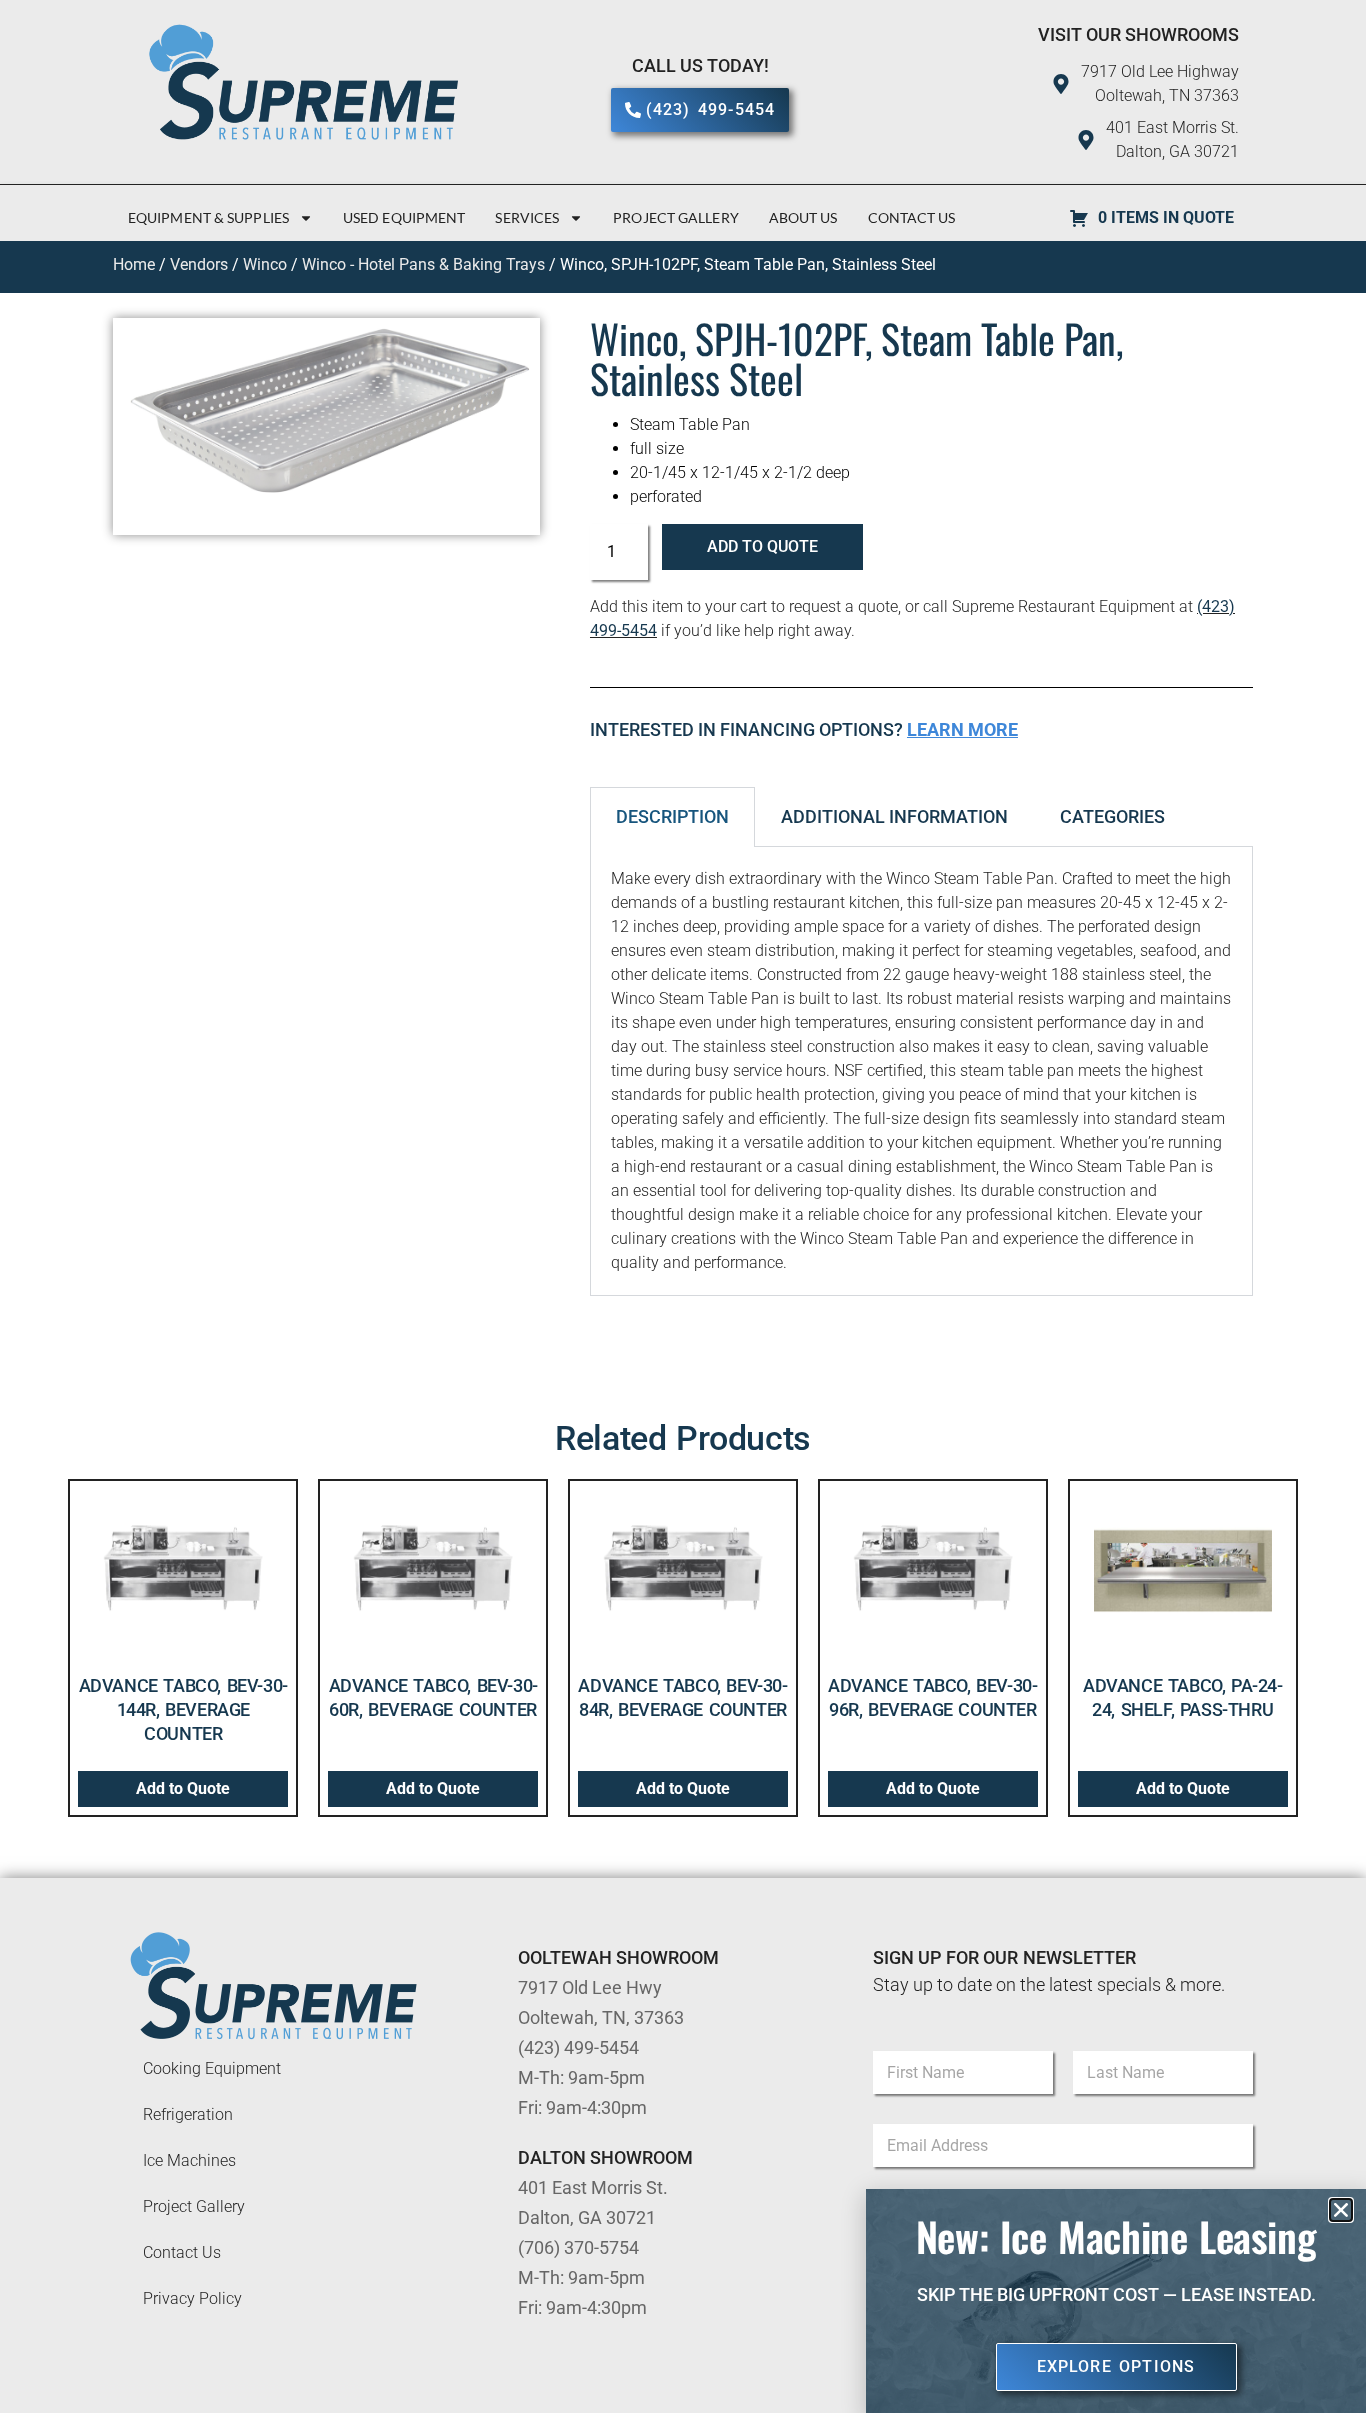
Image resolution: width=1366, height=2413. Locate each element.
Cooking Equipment (212, 2068)
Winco (265, 264)
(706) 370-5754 (578, 2247)
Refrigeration (188, 2114)
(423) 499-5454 (578, 2047)
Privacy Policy (192, 2298)
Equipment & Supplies (208, 217)
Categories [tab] (1112, 816)
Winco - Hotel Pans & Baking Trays (423, 264)
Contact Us (912, 217)
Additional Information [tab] (894, 816)
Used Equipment (404, 217)
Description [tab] (672, 816)
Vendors (199, 264)
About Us (803, 217)
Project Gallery (676, 217)
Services (527, 217)
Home (134, 264)
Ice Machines (189, 2160)
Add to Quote (762, 546)
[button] (1341, 2210)
